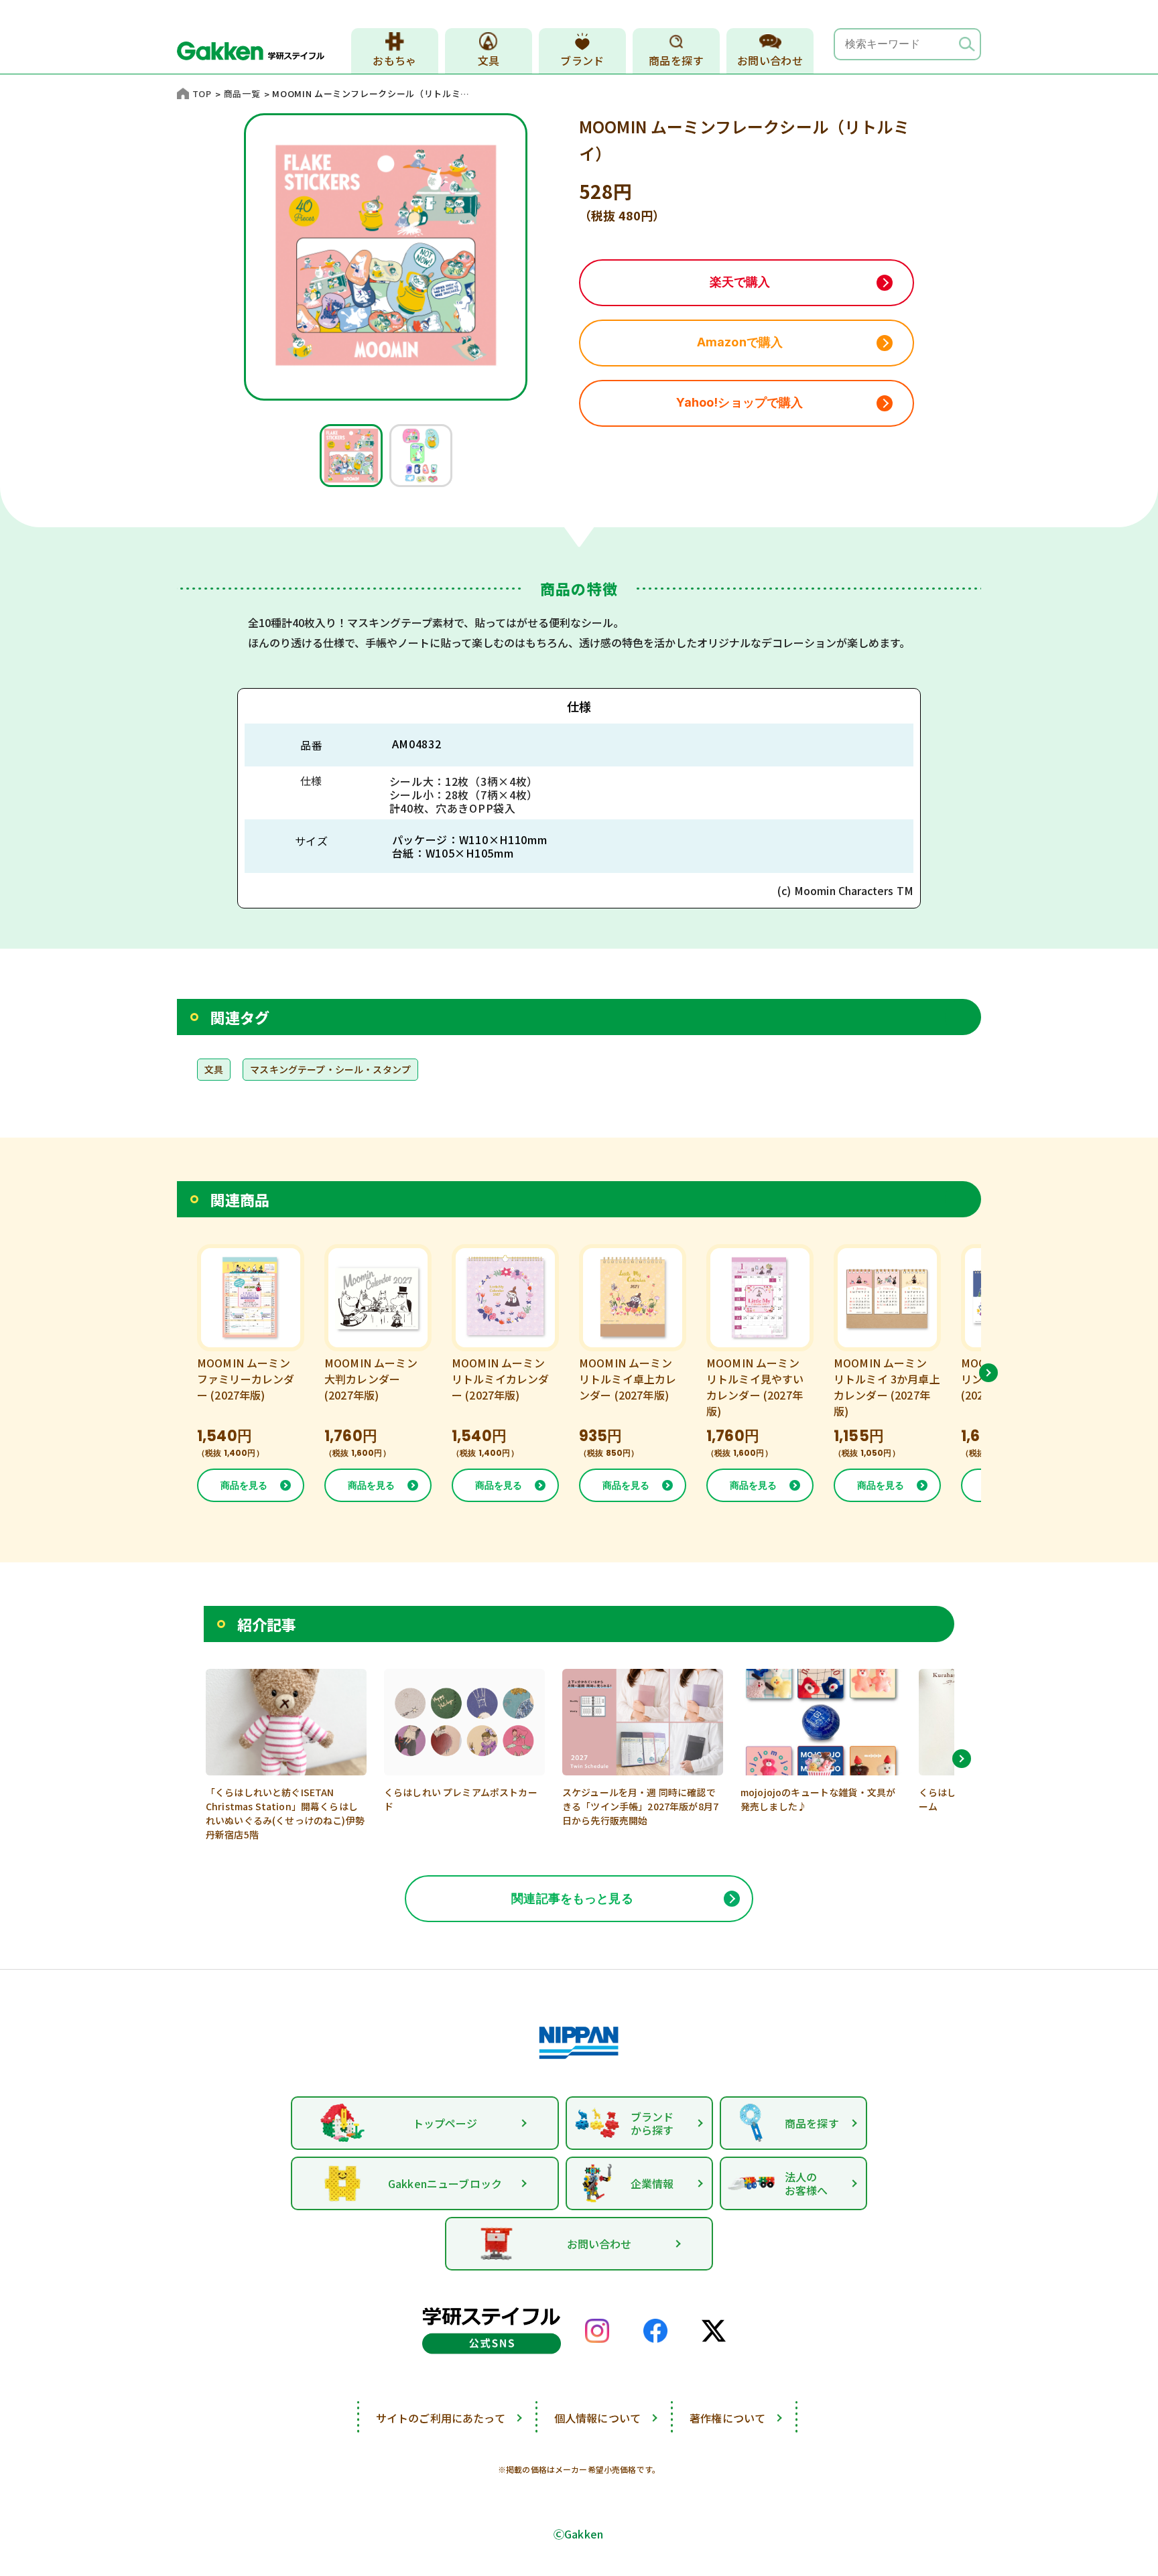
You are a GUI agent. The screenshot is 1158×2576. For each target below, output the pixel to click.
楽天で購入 (740, 282)
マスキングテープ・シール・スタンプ (330, 1069)
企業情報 (652, 2183)
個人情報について (597, 2418)
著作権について (727, 2418)
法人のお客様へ (807, 2183)
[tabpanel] (351, 456)
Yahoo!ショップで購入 (739, 402)
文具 (489, 60)
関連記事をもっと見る (572, 1898)
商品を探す (676, 60)
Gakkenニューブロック (445, 2183)
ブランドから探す (652, 2123)
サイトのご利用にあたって (441, 2418)
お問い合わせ (770, 60)
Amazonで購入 (740, 342)
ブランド (582, 60)
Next (988, 1373)
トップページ (445, 2123)
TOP (202, 93)
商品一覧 (242, 93)
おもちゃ (395, 60)
